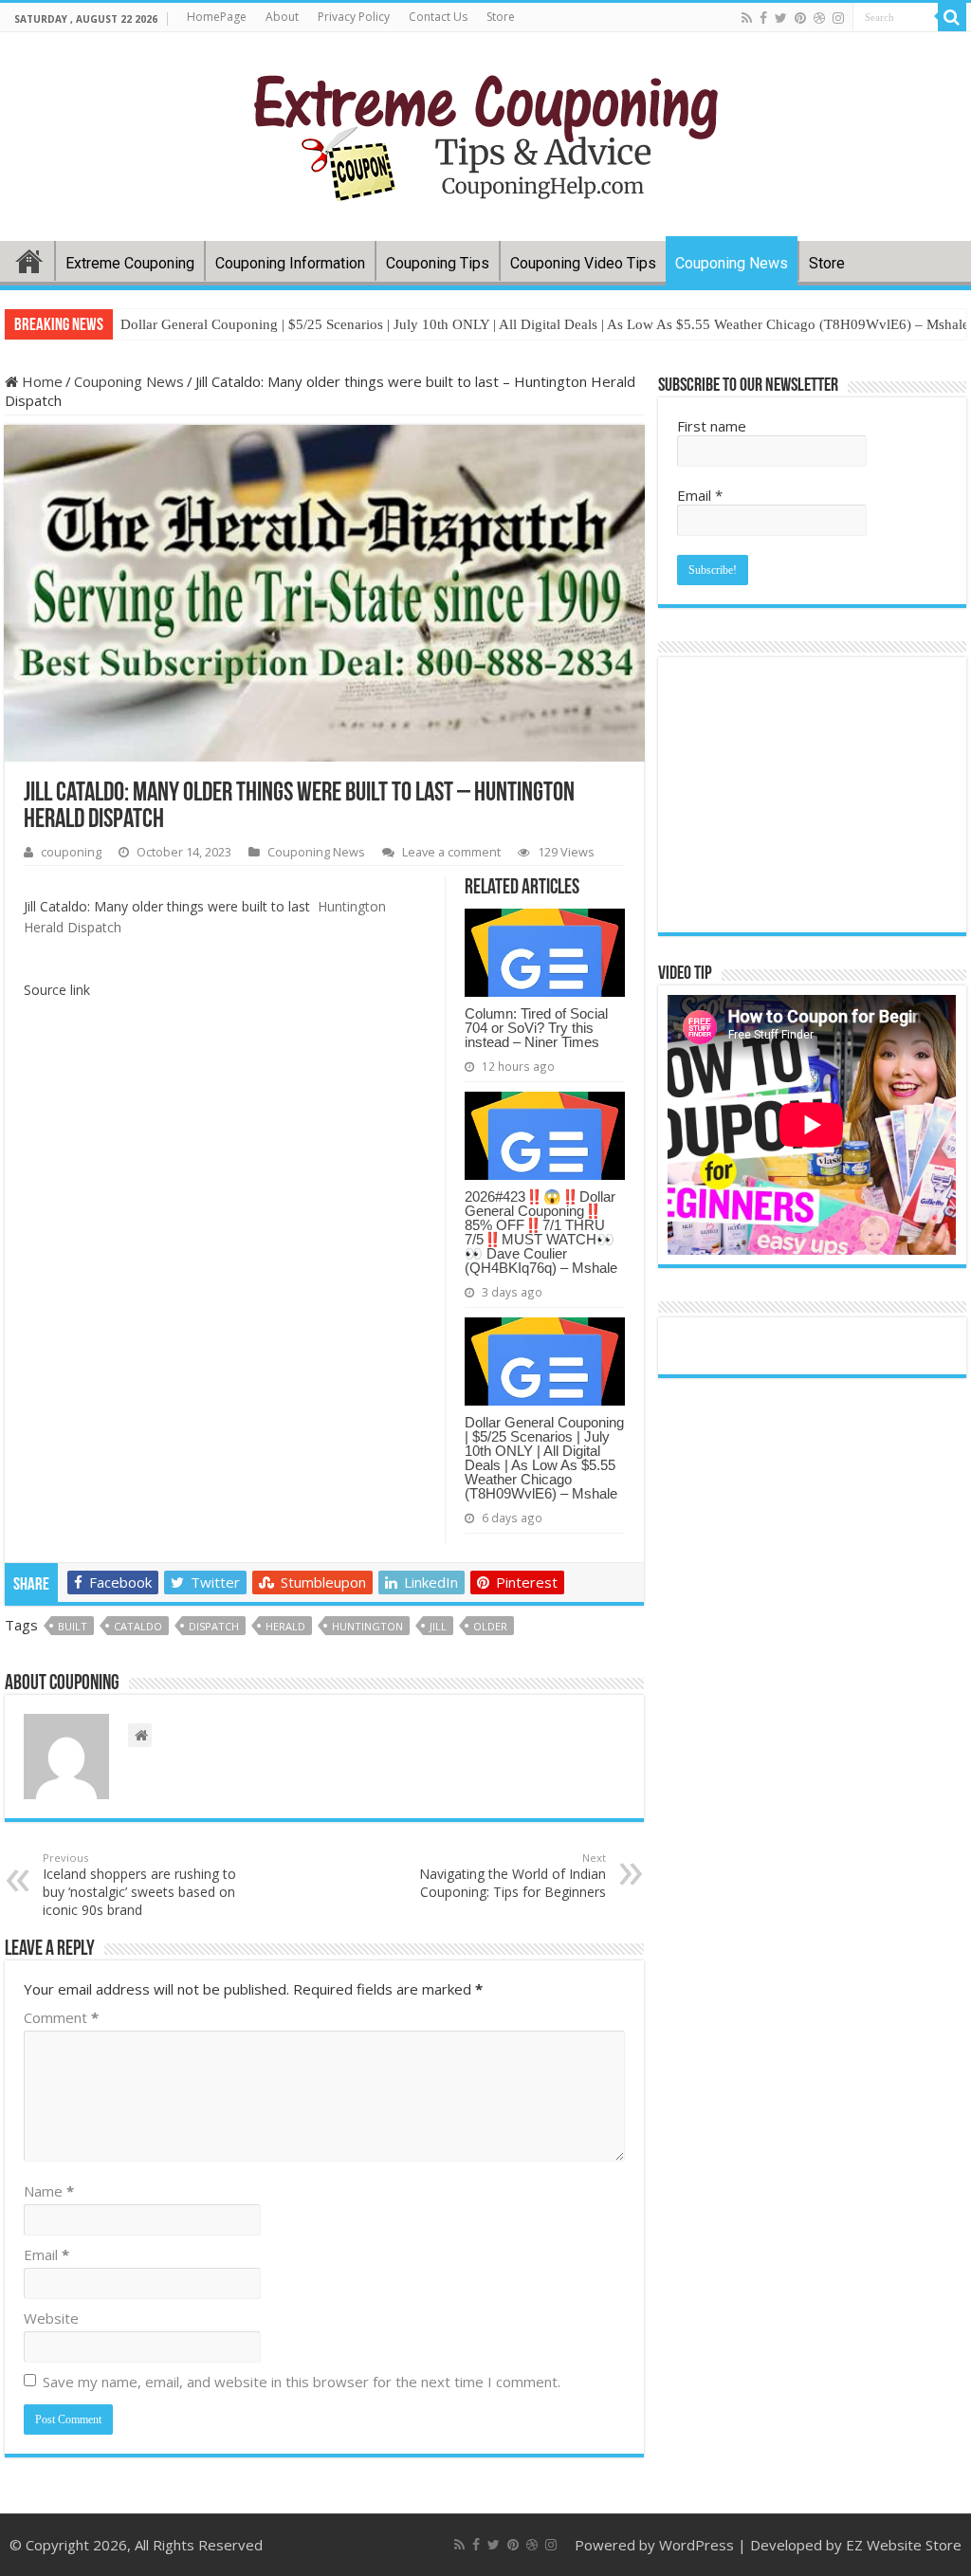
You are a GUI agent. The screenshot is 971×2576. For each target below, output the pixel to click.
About (282, 17)
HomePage (217, 17)
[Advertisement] (324, 1695)
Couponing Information (290, 263)
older (490, 1626)
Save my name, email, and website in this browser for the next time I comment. (302, 2382)
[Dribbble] (819, 18)
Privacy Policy (354, 17)
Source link (57, 990)
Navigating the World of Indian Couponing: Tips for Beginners (513, 1876)
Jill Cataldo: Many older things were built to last (167, 906)
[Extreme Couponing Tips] (486, 133)
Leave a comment (451, 852)
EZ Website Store (904, 2545)
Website (51, 2318)
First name (712, 426)
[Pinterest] (800, 18)
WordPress (696, 2545)
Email (46, 2254)
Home (29, 261)
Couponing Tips (438, 263)
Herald (285, 1626)
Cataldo (138, 1626)
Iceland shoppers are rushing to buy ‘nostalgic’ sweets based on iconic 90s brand (139, 1885)
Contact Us (438, 17)
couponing (71, 852)
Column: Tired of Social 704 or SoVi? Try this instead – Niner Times (536, 1028)
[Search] (952, 17)
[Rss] (747, 18)
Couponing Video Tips (583, 263)
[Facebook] (763, 18)
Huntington (367, 1626)
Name (49, 2191)
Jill (438, 1626)
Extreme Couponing (130, 263)
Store (501, 17)
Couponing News (732, 263)
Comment (61, 2017)
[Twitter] (781, 18)
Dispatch (214, 1626)
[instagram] (838, 18)
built (73, 1626)
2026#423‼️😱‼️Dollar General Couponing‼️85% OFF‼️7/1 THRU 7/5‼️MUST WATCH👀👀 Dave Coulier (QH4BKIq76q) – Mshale (541, 1232)
